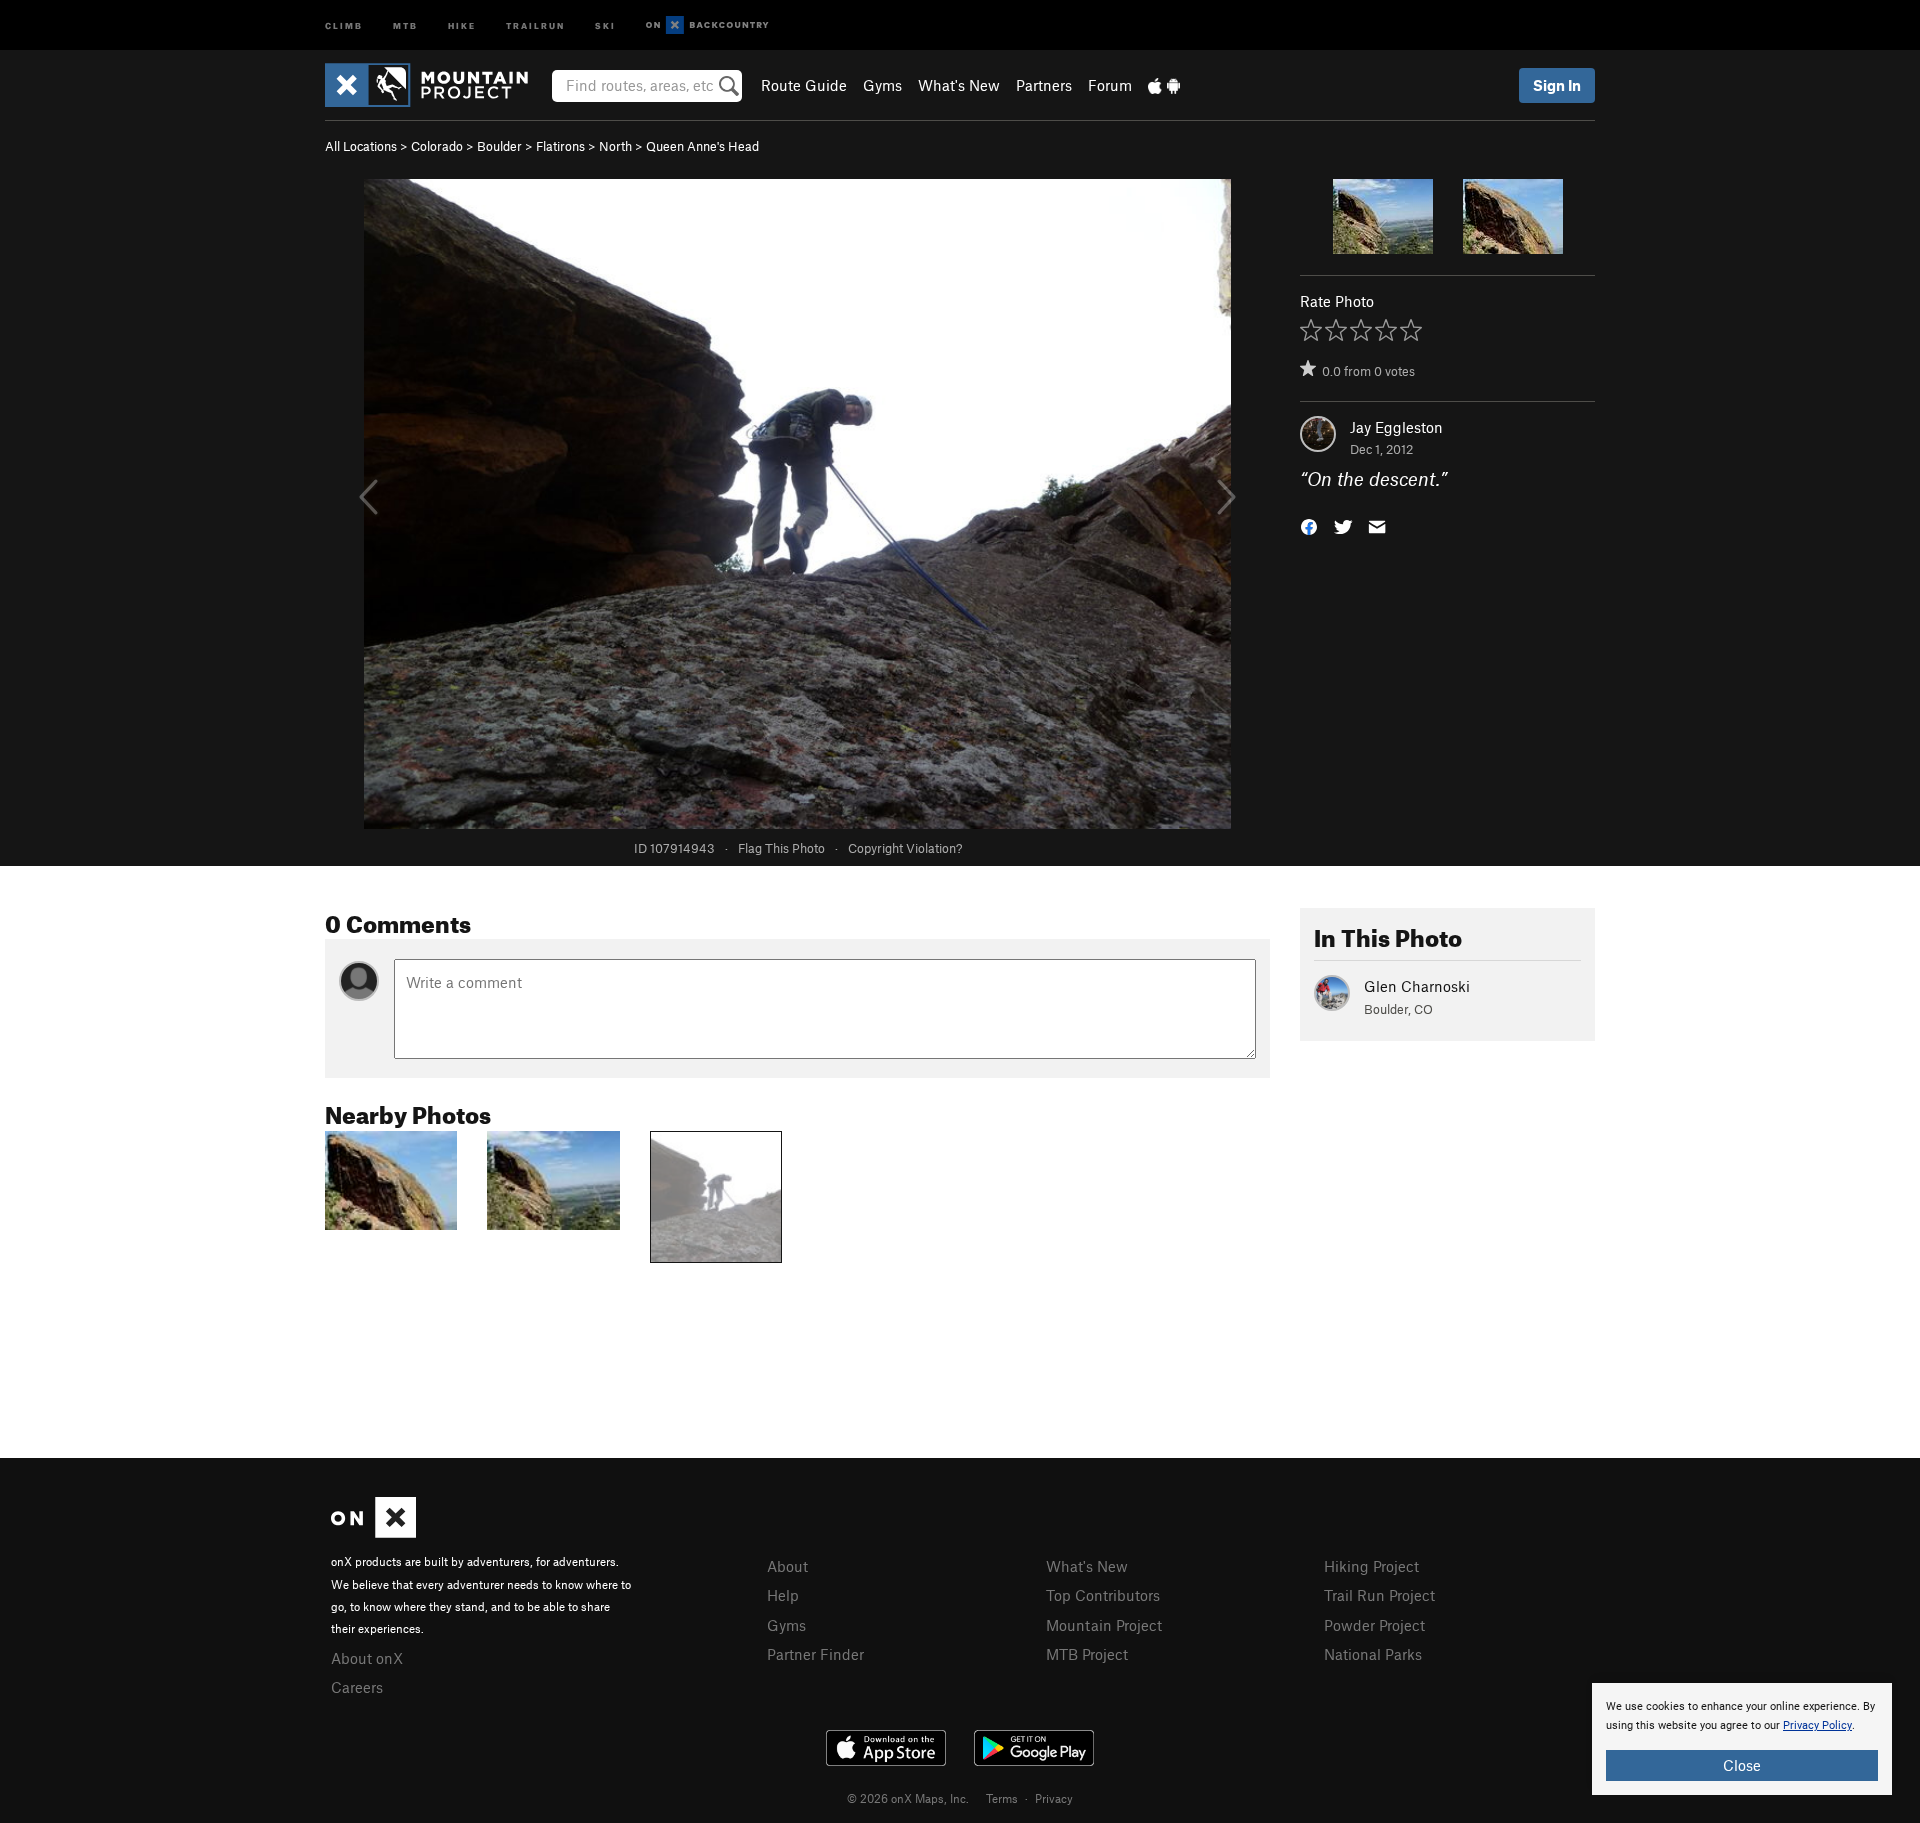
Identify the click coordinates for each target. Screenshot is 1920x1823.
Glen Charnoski (1417, 986)
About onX (367, 1658)
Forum (1110, 85)
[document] (1742, 1739)
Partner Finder (815, 1654)
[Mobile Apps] (1164, 85)
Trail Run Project (1379, 1595)
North (615, 146)
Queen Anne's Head (702, 146)
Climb (344, 24)
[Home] (436, 85)
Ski (605, 24)
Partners (1044, 85)
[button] (1309, 525)
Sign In (1557, 85)
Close (1742, 1765)
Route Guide (804, 85)
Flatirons (560, 146)
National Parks (1373, 1654)
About (787, 1566)
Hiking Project (1371, 1566)
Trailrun (535, 24)
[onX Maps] (373, 1532)
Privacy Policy (1817, 1725)
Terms (1002, 1798)
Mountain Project (1104, 1625)
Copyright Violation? (905, 848)
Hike (462, 24)
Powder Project (1374, 1625)
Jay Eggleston (1396, 427)
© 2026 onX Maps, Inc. (908, 1798)
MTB (405, 24)
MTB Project (1087, 1654)
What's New (959, 85)
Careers (357, 1687)
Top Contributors (1103, 1595)
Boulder (499, 146)
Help (783, 1595)
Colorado (437, 146)
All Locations (361, 146)
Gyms (882, 85)
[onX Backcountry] (707, 25)
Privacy (1054, 1798)
